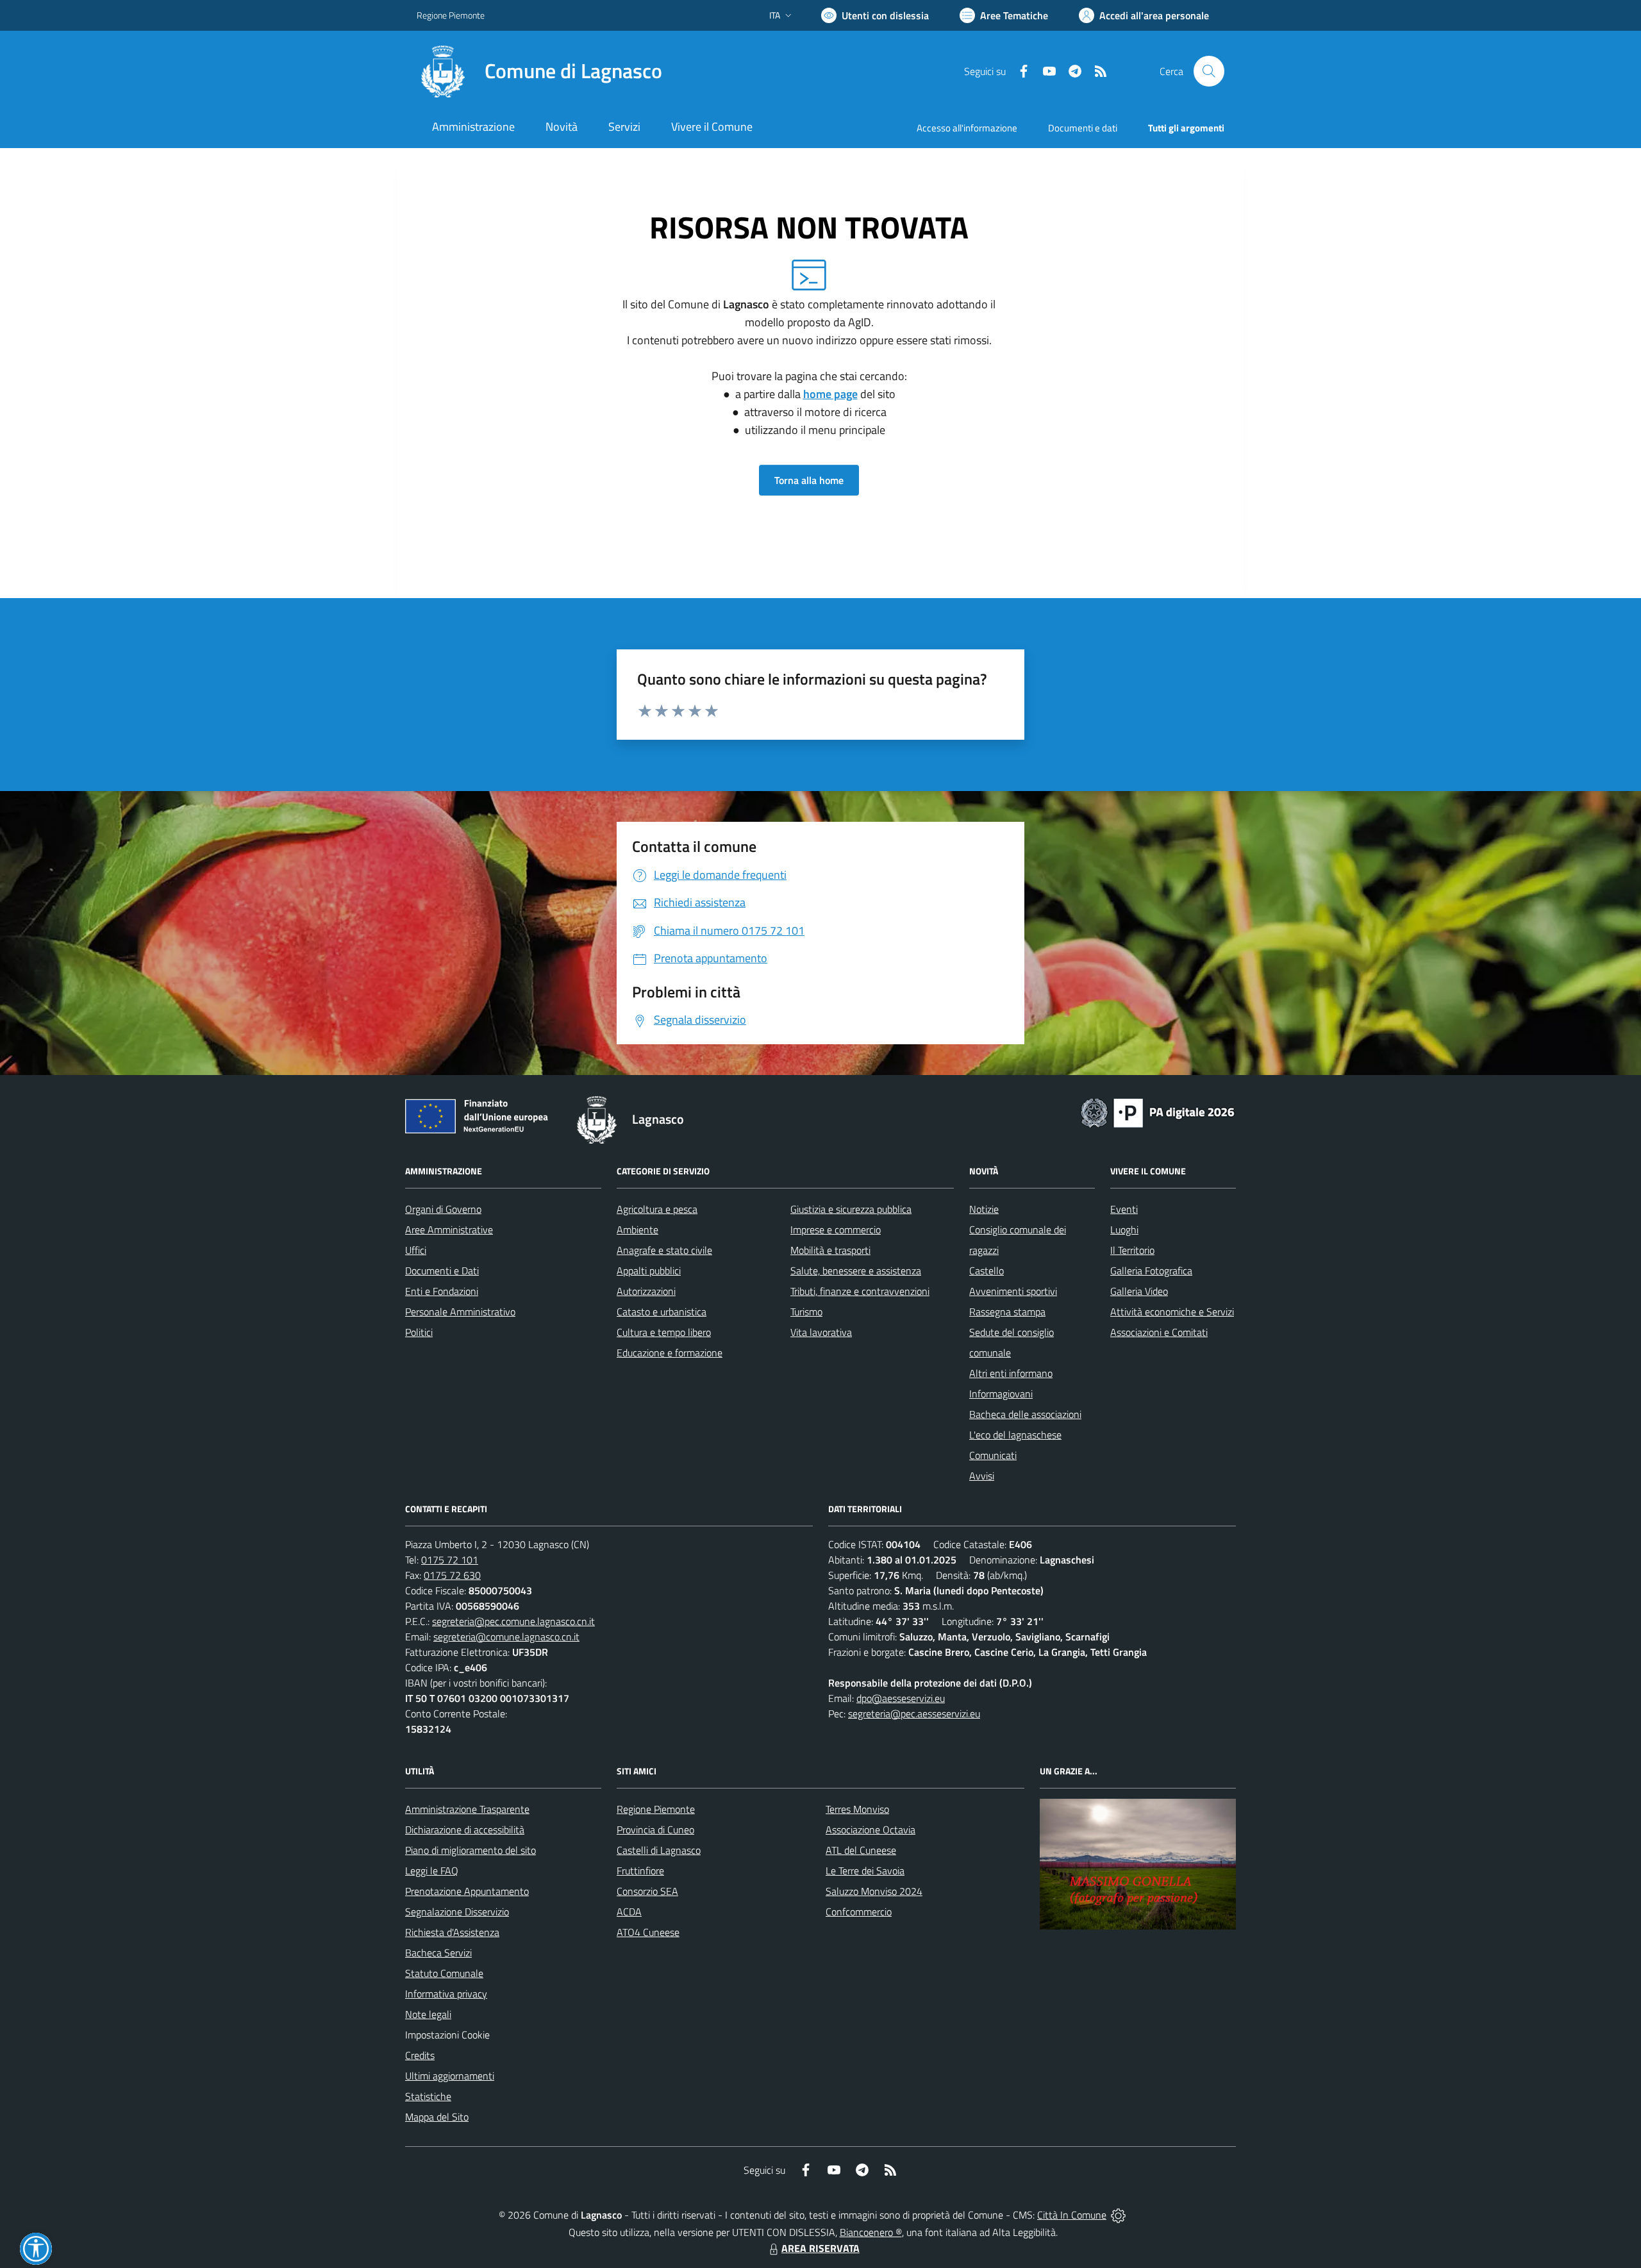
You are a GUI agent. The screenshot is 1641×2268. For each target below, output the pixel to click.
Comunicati (993, 1455)
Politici (419, 1332)
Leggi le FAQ (432, 1871)
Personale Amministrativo (460, 1312)
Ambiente (637, 1230)
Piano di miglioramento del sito (471, 1850)
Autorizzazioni (646, 1291)
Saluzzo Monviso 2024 (874, 1891)
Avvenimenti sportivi (1013, 1291)
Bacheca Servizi (438, 1953)
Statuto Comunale (444, 1973)
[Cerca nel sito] (1209, 71)
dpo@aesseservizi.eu (901, 1698)
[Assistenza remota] (1118, 2215)
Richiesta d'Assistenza (452, 1932)
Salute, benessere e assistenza (856, 1271)
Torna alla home (809, 480)
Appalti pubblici (649, 1271)
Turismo (806, 1312)
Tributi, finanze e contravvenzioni (860, 1291)
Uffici (416, 1250)
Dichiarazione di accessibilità (465, 1830)
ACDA (629, 1912)
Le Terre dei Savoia (865, 1871)
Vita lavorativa (821, 1332)
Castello (987, 1271)
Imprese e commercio (836, 1230)
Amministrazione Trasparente (467, 1809)
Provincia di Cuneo (655, 1830)
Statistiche (428, 2096)
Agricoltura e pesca (657, 1209)
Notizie (984, 1209)
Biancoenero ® (871, 2232)
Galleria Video (1139, 1291)
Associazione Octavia (870, 1830)
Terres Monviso (857, 1809)
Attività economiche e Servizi (1172, 1312)
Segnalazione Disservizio (457, 1912)
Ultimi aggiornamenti (450, 2076)
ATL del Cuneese (861, 1850)
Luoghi (1124, 1230)
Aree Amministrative (449, 1230)
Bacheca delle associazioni (1025, 1414)
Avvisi (982, 1476)
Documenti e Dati (442, 1271)
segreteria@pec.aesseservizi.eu (914, 1714)
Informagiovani (1001, 1394)
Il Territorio (1132, 1250)
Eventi (1124, 1209)
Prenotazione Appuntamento (467, 1891)
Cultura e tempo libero (664, 1332)
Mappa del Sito (437, 2117)
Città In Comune (1072, 2215)
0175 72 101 (450, 1560)
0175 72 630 (452, 1575)
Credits (420, 2055)
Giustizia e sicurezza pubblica (851, 1209)
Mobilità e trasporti (830, 1250)
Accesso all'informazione (967, 128)
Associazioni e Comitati (1159, 1332)
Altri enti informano (1011, 1373)
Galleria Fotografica (1151, 1271)
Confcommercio (859, 1912)
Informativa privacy (446, 1994)
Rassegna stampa (1007, 1312)
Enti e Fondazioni (442, 1291)
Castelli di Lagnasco (659, 1850)
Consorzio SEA (647, 1891)
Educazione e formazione (670, 1353)
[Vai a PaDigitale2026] (1158, 1112)
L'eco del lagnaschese (1015, 1435)
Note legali (428, 2014)
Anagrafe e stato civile (664, 1250)
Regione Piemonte (451, 15)
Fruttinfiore (640, 1871)
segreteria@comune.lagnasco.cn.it (506, 1637)
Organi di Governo (443, 1209)
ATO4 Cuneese (648, 1932)
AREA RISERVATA (820, 2248)
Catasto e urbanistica (662, 1312)
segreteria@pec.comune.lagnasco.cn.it (513, 1621)
